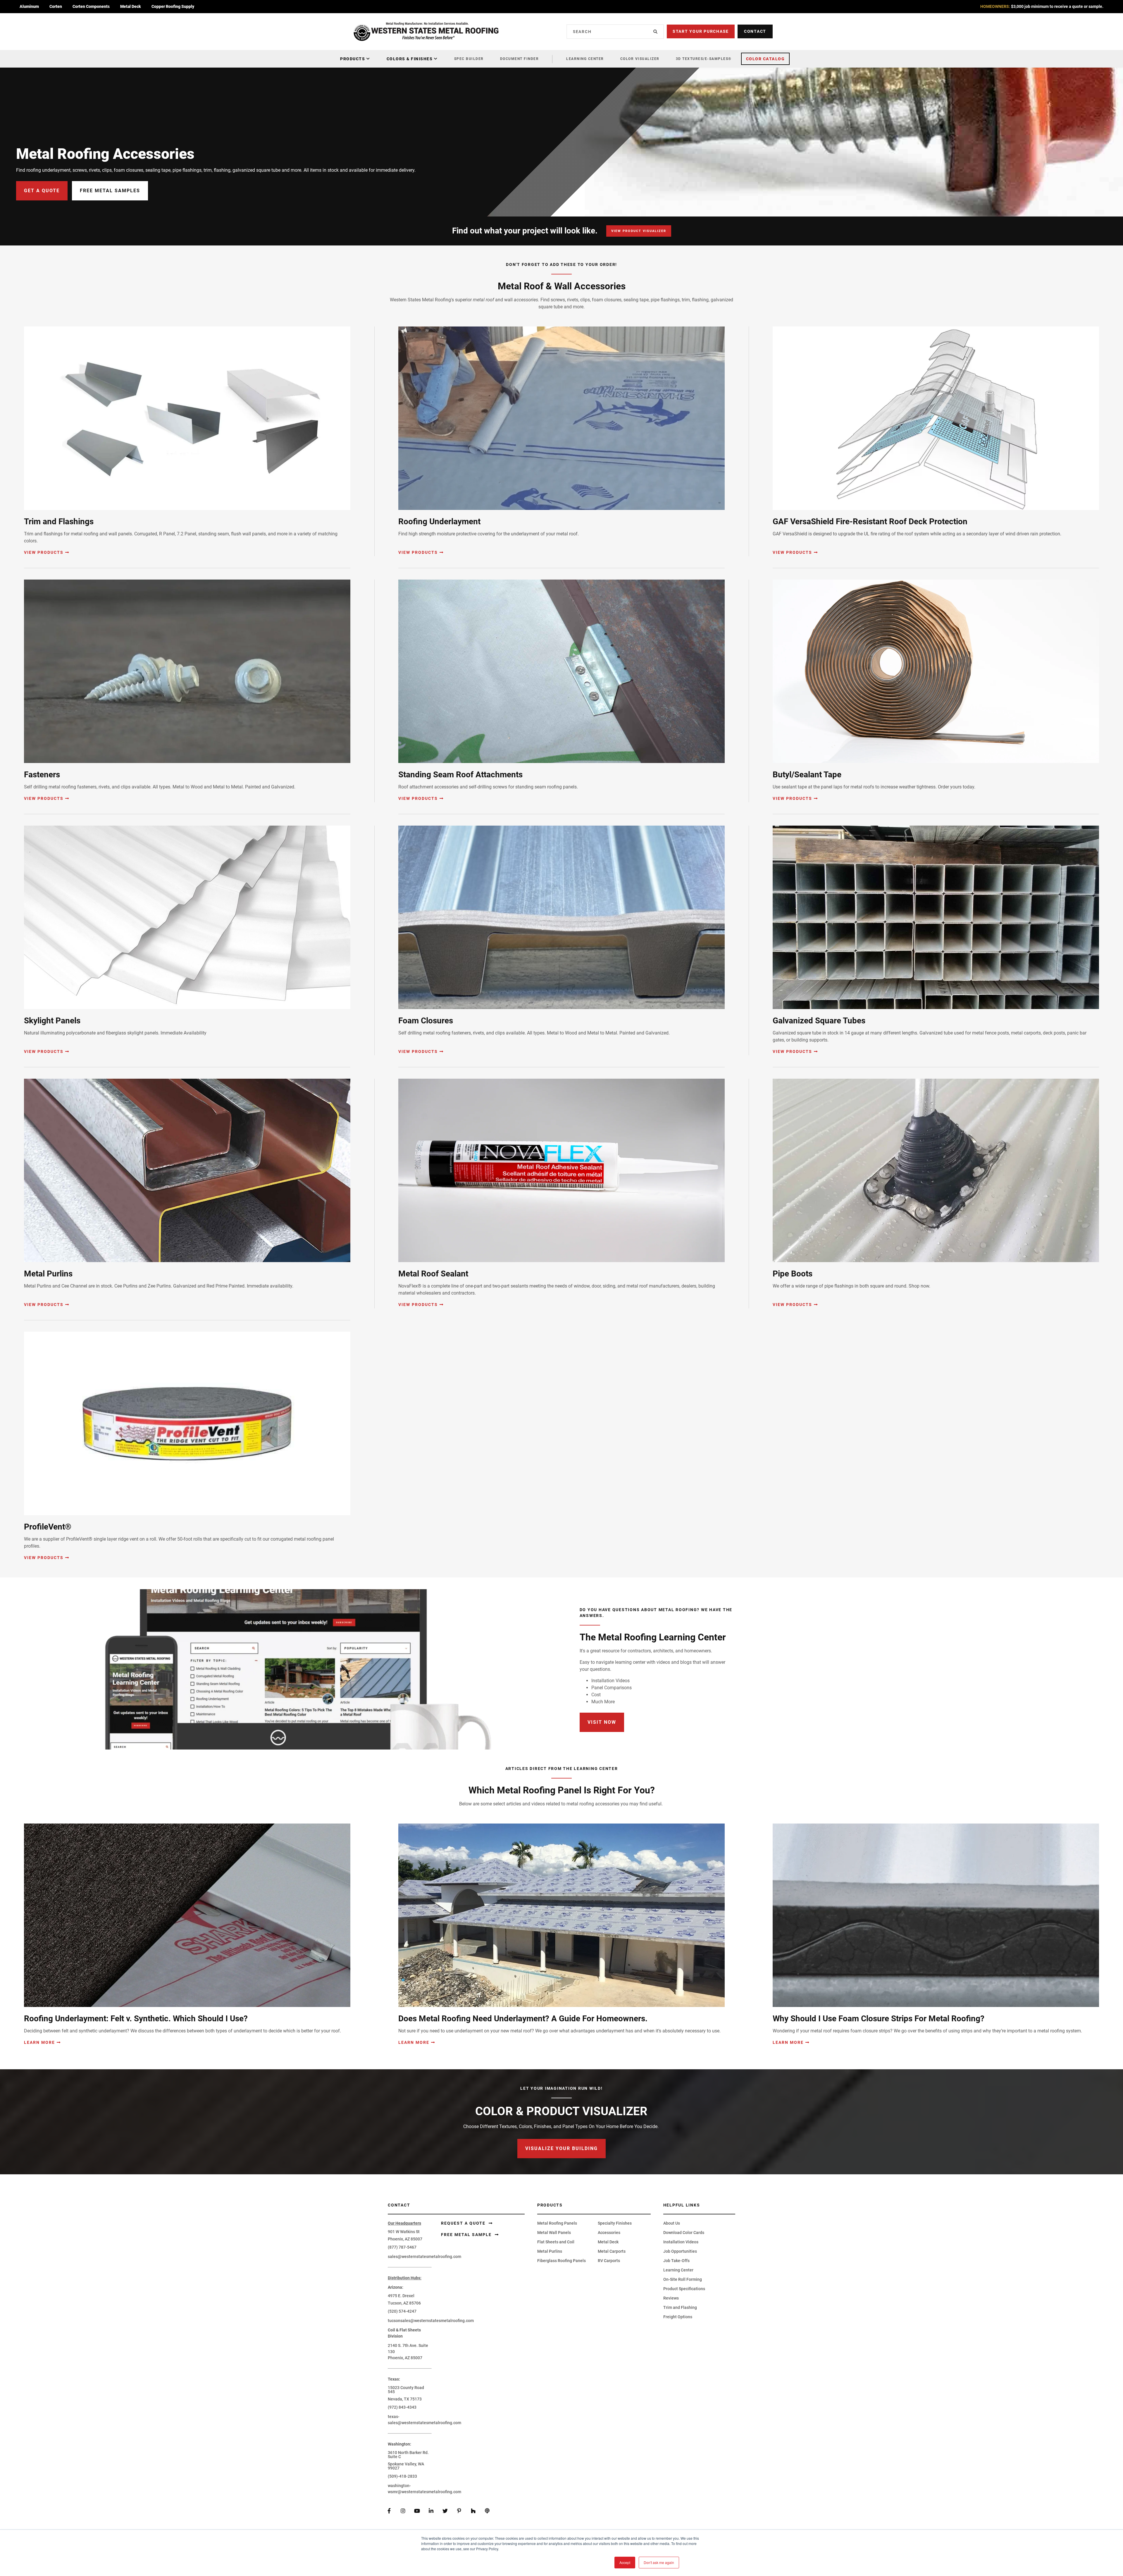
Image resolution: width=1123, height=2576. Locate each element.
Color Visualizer (640, 59)
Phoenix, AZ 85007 (405, 2239)
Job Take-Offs (676, 2261)
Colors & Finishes (410, 59)
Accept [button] (625, 2562)
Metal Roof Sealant (433, 1274)
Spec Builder (469, 59)
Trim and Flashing (680, 2307)
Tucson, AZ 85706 (404, 2303)
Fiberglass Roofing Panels (561, 2261)
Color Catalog (765, 59)
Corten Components (91, 6)
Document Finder (520, 59)
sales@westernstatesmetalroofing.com (424, 2257)
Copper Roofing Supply (173, 6)
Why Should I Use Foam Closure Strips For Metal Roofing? (879, 2019)
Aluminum (29, 6)
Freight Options (678, 2317)
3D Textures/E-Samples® (704, 59)
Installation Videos (681, 2242)
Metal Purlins (48, 1274)
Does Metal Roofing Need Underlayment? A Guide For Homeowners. (523, 2019)
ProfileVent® (48, 1527)
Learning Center (585, 59)
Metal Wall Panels (554, 2233)
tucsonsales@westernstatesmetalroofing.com (431, 2321)
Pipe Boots (793, 1274)
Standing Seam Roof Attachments (460, 775)
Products (353, 59)
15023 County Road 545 (406, 2390)
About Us (672, 2223)
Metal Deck (131, 6)
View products (44, 552)
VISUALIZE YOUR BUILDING (561, 2148)
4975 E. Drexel (401, 2296)
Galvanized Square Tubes (819, 1021)
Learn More (39, 2042)
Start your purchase (701, 31)
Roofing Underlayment (439, 521)
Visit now (602, 1722)
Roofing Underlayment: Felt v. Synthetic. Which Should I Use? (136, 2019)
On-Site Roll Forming (683, 2279)
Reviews (671, 2298)
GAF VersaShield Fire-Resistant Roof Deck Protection (870, 521)
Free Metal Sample (467, 2235)
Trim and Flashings (59, 521)
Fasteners (42, 775)
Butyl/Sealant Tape (807, 775)
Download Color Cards (684, 2233)
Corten (56, 6)
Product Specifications (684, 2289)
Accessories (609, 2233)
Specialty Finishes (615, 2223)
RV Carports (609, 2261)
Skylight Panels (52, 1021)
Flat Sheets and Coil (556, 2242)
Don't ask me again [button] (659, 2562)
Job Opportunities (680, 2251)
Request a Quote (464, 2223)
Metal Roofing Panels (557, 2223)
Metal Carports (612, 2251)
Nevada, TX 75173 (405, 2399)
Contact (755, 31)
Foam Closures (426, 1021)
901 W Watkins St (404, 2232)
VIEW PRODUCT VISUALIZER (639, 231)
